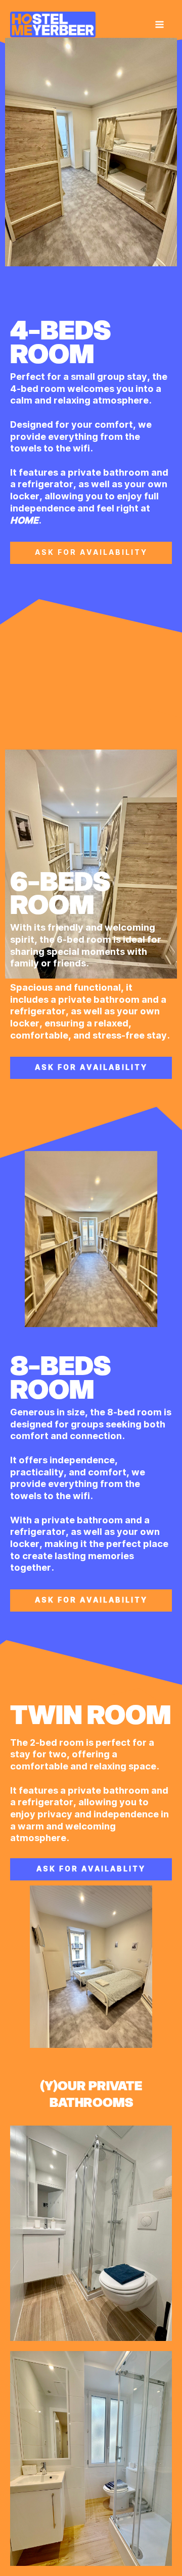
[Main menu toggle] (160, 24)
